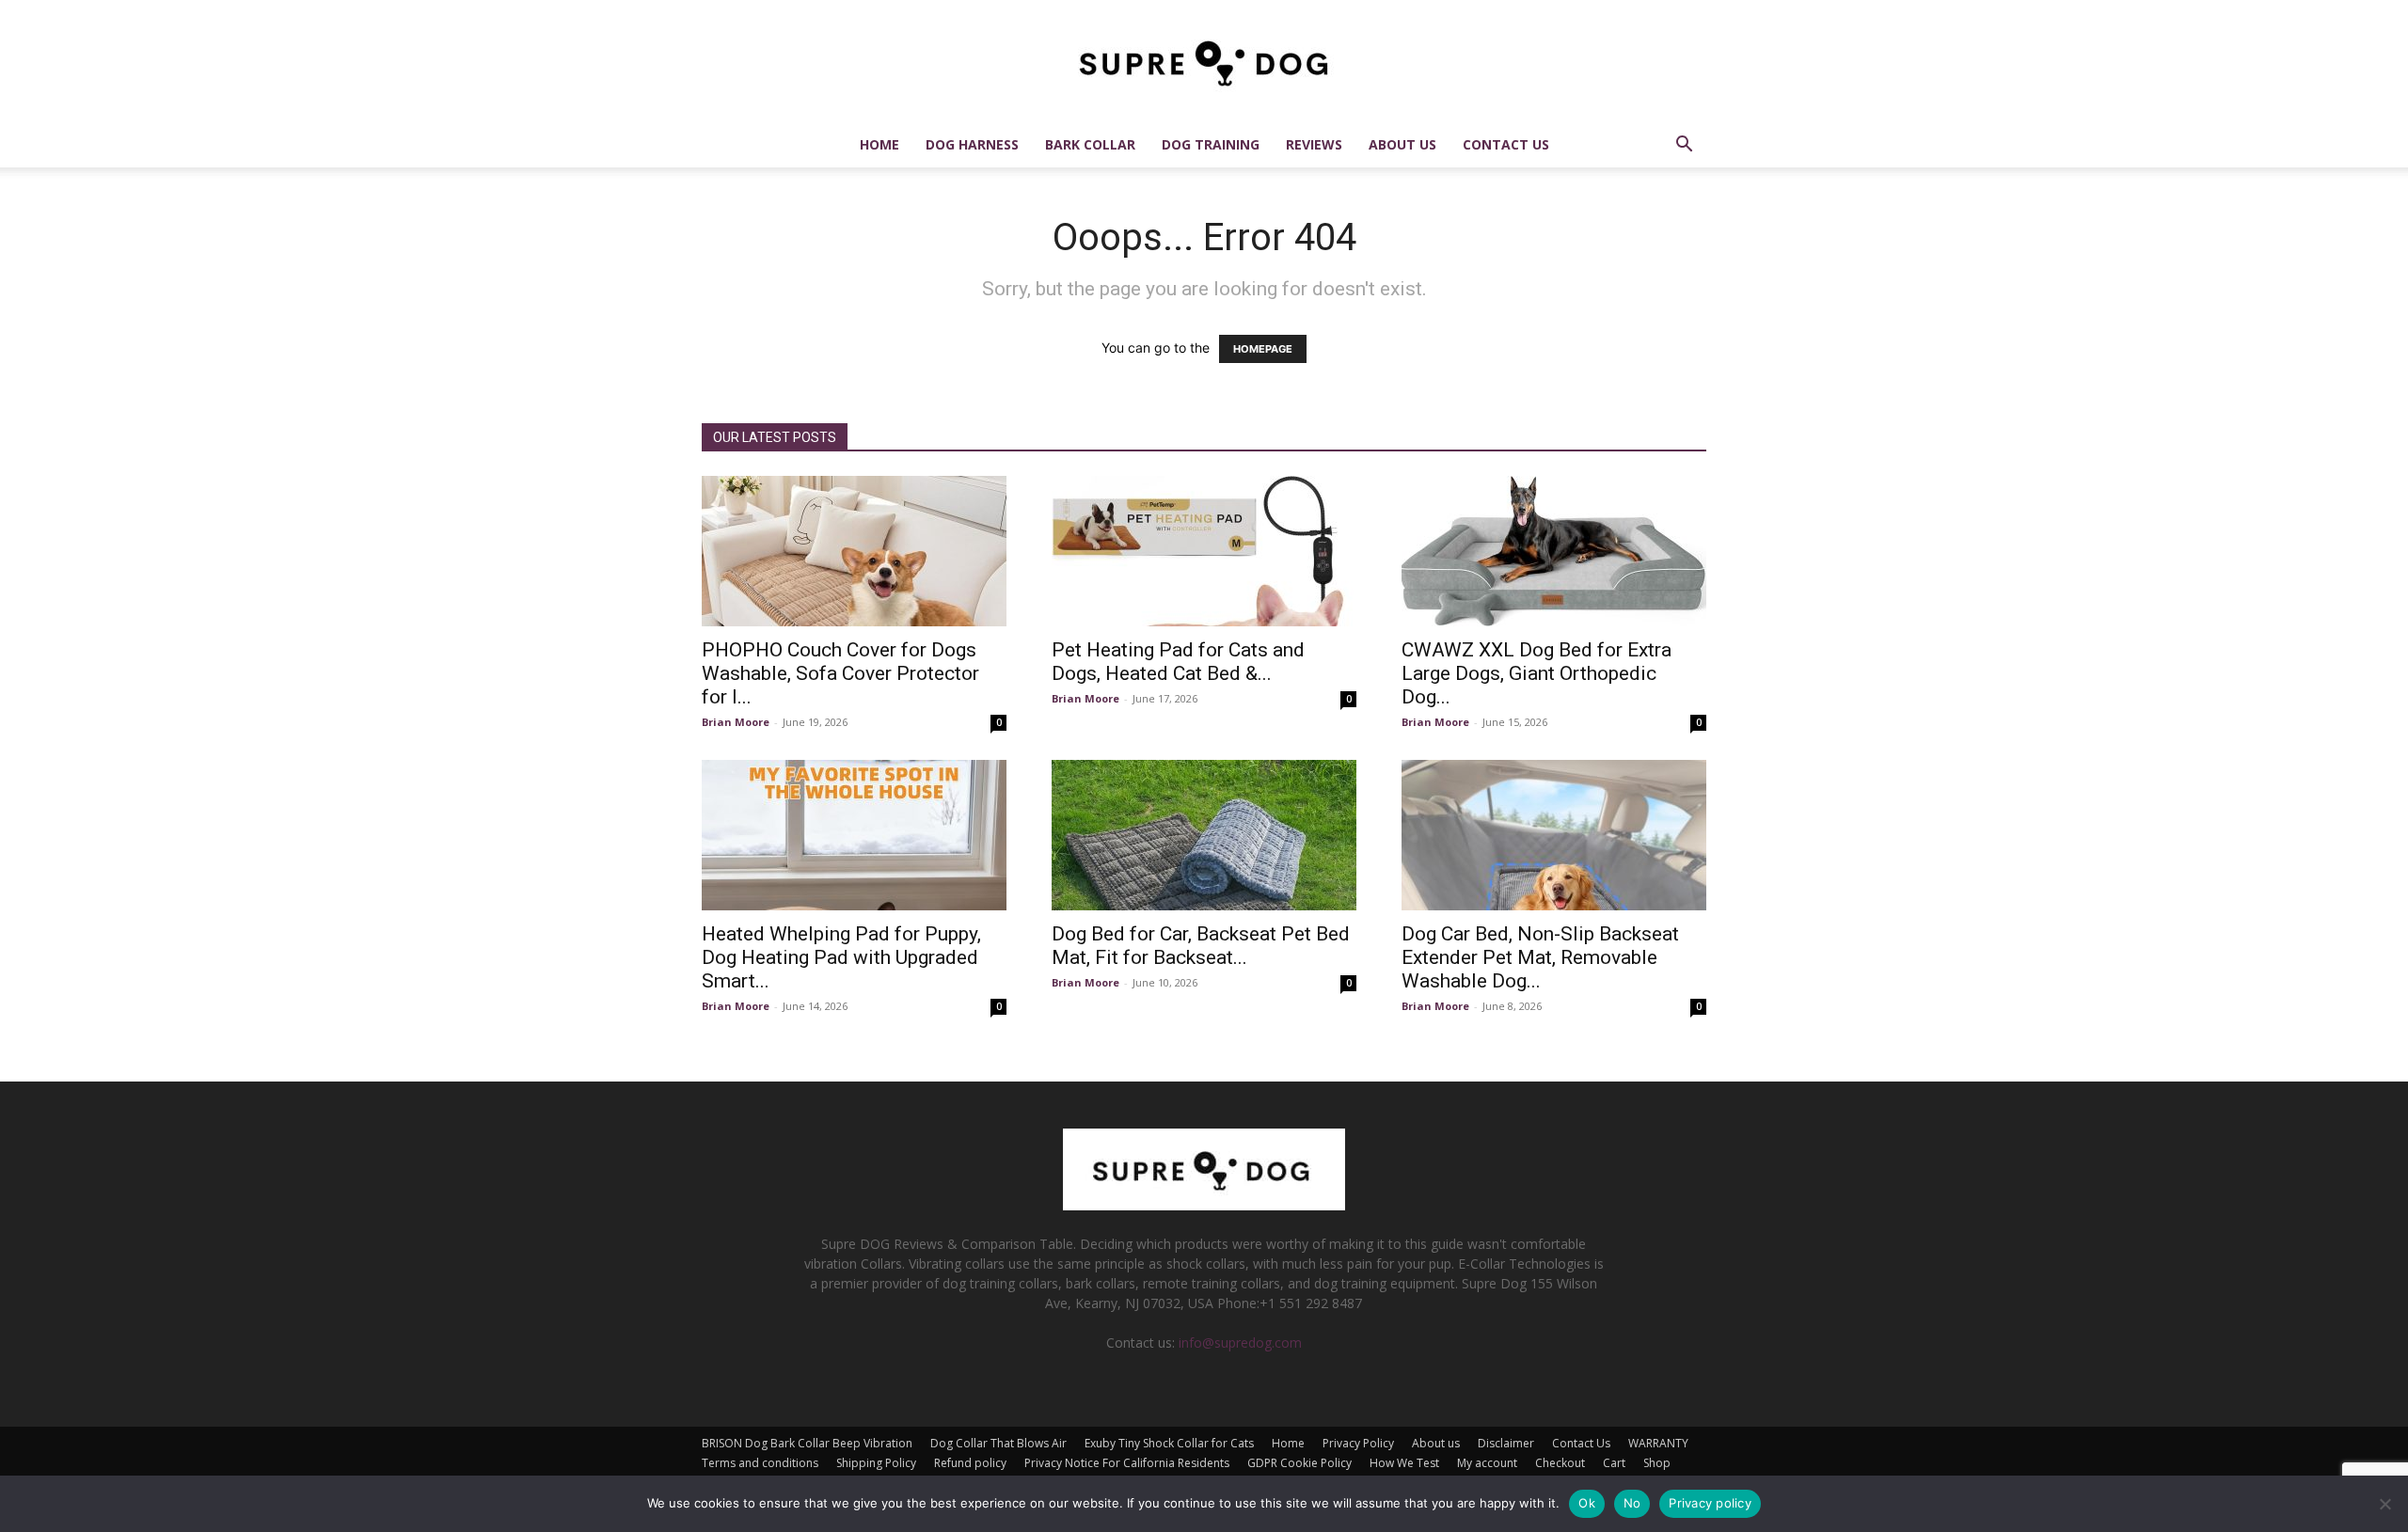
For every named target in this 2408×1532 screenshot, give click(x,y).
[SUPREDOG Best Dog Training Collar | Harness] (1204, 62)
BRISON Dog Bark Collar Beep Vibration (807, 1443)
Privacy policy (1710, 1503)
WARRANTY (1658, 1443)
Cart (1614, 1463)
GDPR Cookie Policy (1299, 1463)
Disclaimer (1506, 1443)
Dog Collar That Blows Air (998, 1443)
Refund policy (970, 1463)
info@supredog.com (1240, 1342)
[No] (2384, 1504)
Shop (1657, 1463)
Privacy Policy (1358, 1443)
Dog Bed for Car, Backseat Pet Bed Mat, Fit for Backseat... (1201, 946)
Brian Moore (736, 722)
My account (1487, 1463)
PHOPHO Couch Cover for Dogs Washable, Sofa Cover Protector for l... (840, 673)
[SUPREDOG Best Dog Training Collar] (1204, 1205)
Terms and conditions (760, 1463)
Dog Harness (972, 144)
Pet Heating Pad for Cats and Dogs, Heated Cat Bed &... (1178, 662)
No (1632, 1503)
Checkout (1560, 1463)
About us (1402, 144)
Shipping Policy (876, 1463)
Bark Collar (1090, 144)
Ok (1587, 1503)
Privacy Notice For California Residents (1127, 1463)
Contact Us (1506, 144)
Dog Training (1211, 144)
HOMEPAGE (1263, 349)
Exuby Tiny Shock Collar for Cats (1169, 1443)
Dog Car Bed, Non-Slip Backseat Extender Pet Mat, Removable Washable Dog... (1540, 957)
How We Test (1404, 1463)
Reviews (1314, 144)
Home (879, 144)
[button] (1684, 146)
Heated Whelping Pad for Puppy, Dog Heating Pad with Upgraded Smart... (841, 957)
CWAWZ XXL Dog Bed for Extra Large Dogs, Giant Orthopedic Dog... (1537, 673)
